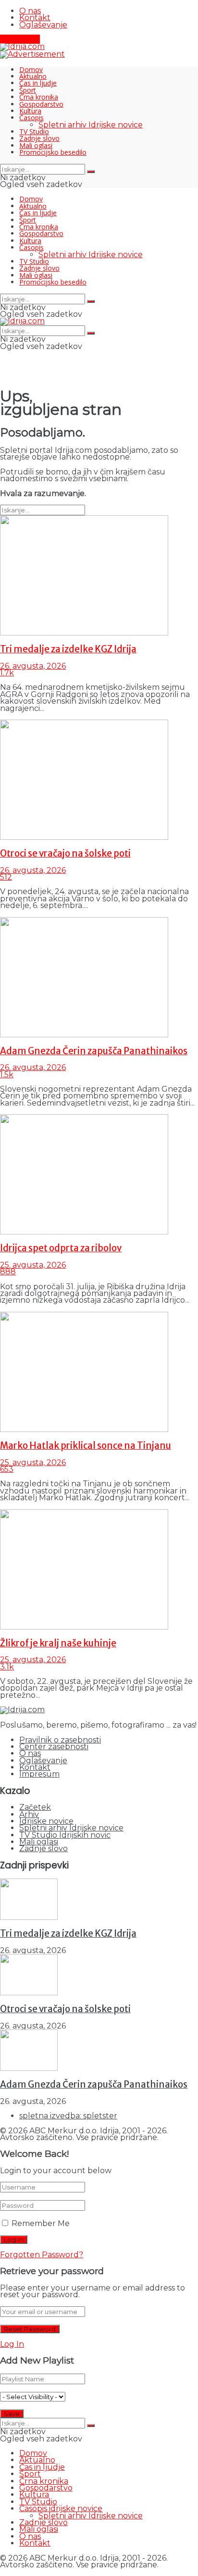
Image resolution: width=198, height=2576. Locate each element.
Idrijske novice (46, 1821)
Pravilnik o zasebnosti (60, 1740)
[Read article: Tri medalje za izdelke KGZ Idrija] (99, 576)
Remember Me (41, 2223)
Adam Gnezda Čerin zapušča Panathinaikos (94, 1051)
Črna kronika (39, 97)
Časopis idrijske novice (61, 2508)
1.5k (7, 1075)
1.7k (7, 673)
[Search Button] (91, 172)
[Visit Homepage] (22, 46)
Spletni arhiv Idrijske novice (91, 125)
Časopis (31, 118)
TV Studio (34, 131)
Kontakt (35, 18)
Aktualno (33, 76)
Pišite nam (20, 39)
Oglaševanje (43, 25)
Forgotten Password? (42, 2255)
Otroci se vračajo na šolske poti (65, 853)
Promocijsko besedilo (53, 152)
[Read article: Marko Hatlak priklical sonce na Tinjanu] (99, 1372)
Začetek (35, 1807)
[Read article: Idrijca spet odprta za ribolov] (99, 1175)
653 (7, 1469)
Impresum (39, 1774)
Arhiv (29, 1814)
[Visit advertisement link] (32, 54)
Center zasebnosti (54, 1747)
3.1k (7, 1667)
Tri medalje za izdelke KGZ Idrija (68, 649)
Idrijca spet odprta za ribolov (61, 1248)
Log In (12, 2344)
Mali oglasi (36, 145)
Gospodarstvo (41, 104)
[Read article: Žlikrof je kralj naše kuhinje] (99, 1570)
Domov (31, 69)
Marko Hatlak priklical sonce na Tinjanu (86, 1446)
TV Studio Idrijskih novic (65, 1835)
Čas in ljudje (38, 83)
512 (6, 877)
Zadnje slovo (39, 138)
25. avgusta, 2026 (33, 1265)
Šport (28, 90)
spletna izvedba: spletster (68, 2116)
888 (8, 1272)
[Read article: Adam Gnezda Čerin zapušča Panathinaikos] (99, 978)
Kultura (30, 111)
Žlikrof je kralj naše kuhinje (58, 1643)
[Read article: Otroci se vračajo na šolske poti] (99, 780)
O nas (30, 11)
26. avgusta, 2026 (33, 666)
